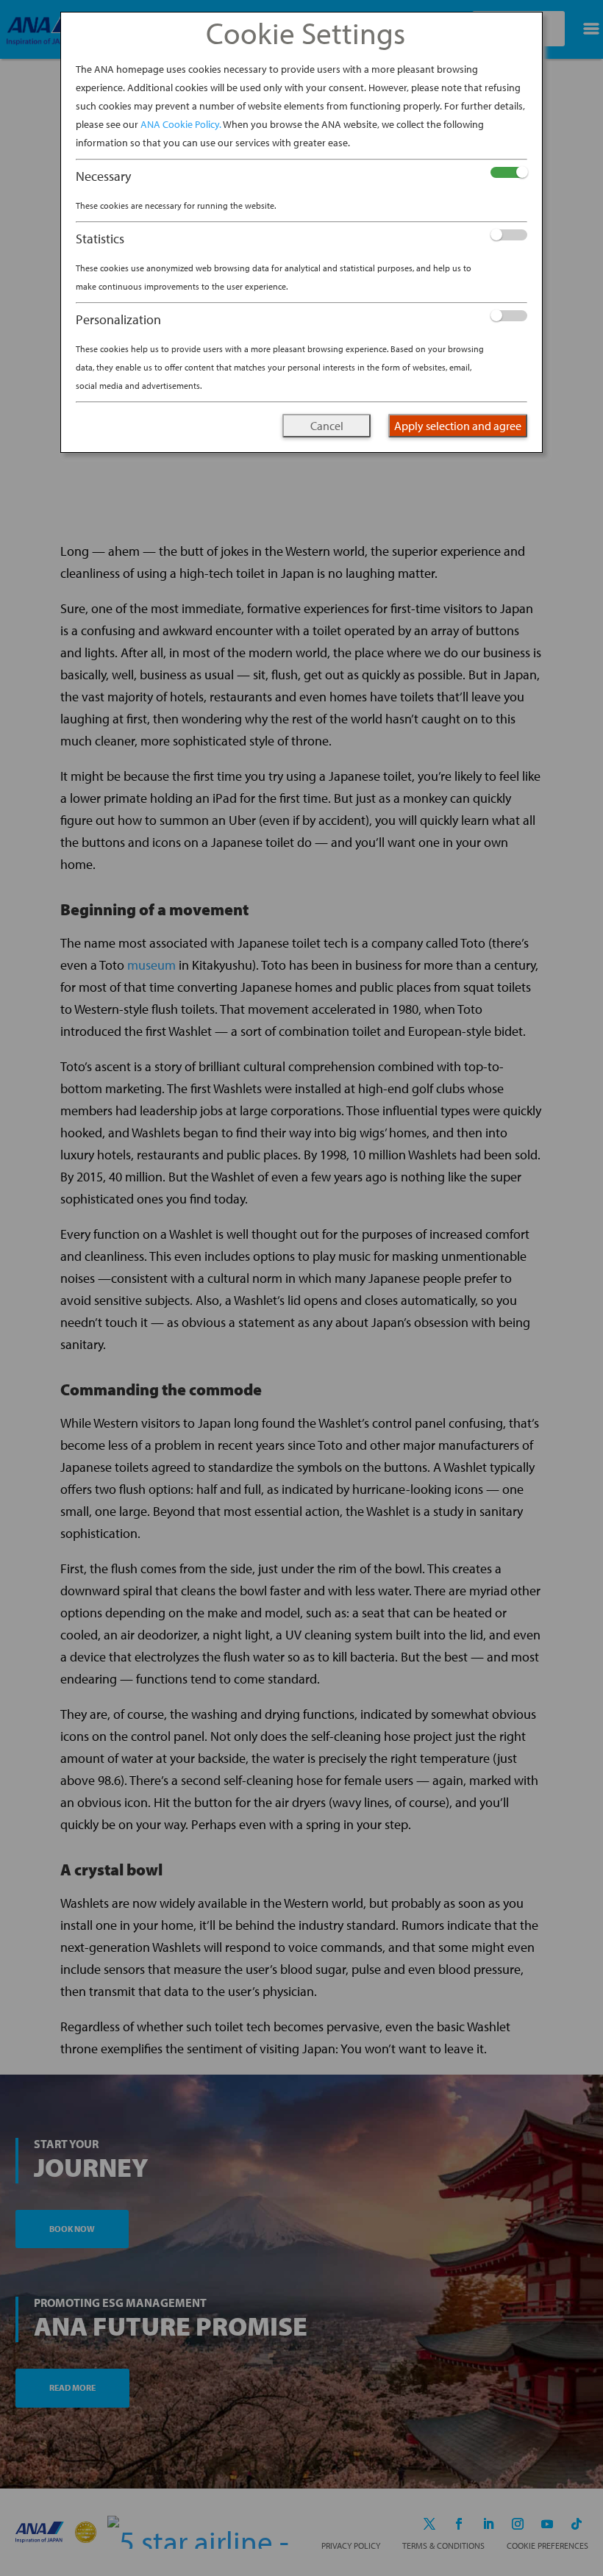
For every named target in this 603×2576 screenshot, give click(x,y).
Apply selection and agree (458, 426)
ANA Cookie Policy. (181, 124)
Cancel (327, 426)
